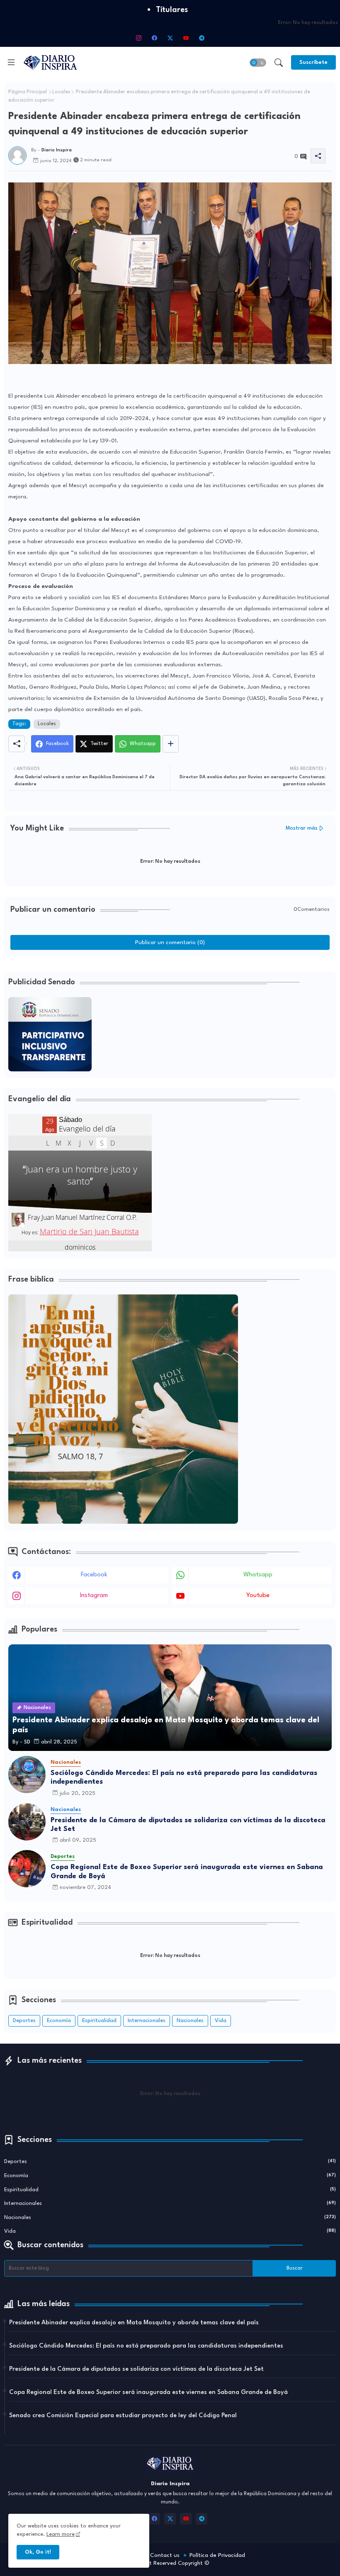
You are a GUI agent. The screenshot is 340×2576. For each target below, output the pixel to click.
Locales (61, 92)
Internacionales (147, 2021)
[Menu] (11, 62)
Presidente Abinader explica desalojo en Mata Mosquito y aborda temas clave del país (134, 2323)
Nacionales (190, 2021)
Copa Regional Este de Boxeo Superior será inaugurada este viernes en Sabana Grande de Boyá (187, 1872)
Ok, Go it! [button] (38, 2552)
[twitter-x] (170, 38)
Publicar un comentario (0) (170, 942)
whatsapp (258, 1575)
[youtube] (186, 38)
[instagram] (138, 38)
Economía (59, 2021)
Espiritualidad (99, 2021)
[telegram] (202, 38)
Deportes (24, 2021)
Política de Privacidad (217, 2555)
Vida (221, 2021)
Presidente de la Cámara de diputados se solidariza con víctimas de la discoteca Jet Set (188, 1825)
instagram (94, 1596)
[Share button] (171, 744)
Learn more (61, 2534)
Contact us (165, 2555)
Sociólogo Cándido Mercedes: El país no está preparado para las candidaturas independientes (184, 1778)
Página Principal (28, 92)
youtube (258, 1596)
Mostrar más (302, 828)
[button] (258, 63)
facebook (94, 1575)
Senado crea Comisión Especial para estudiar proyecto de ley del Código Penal (123, 2416)
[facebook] (154, 38)
